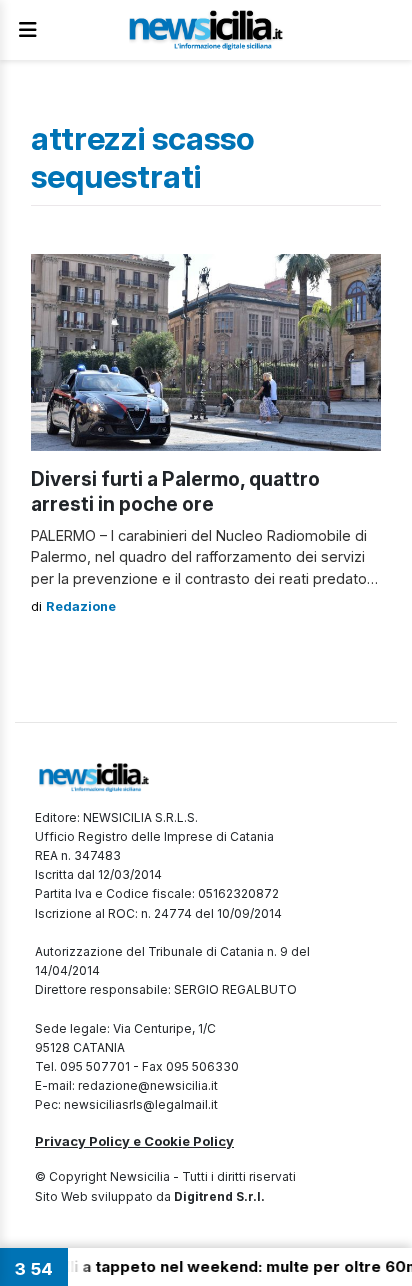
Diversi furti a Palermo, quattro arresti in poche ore (175, 491)
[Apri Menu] (28, 30)
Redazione (81, 606)
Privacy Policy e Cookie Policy (134, 1141)
